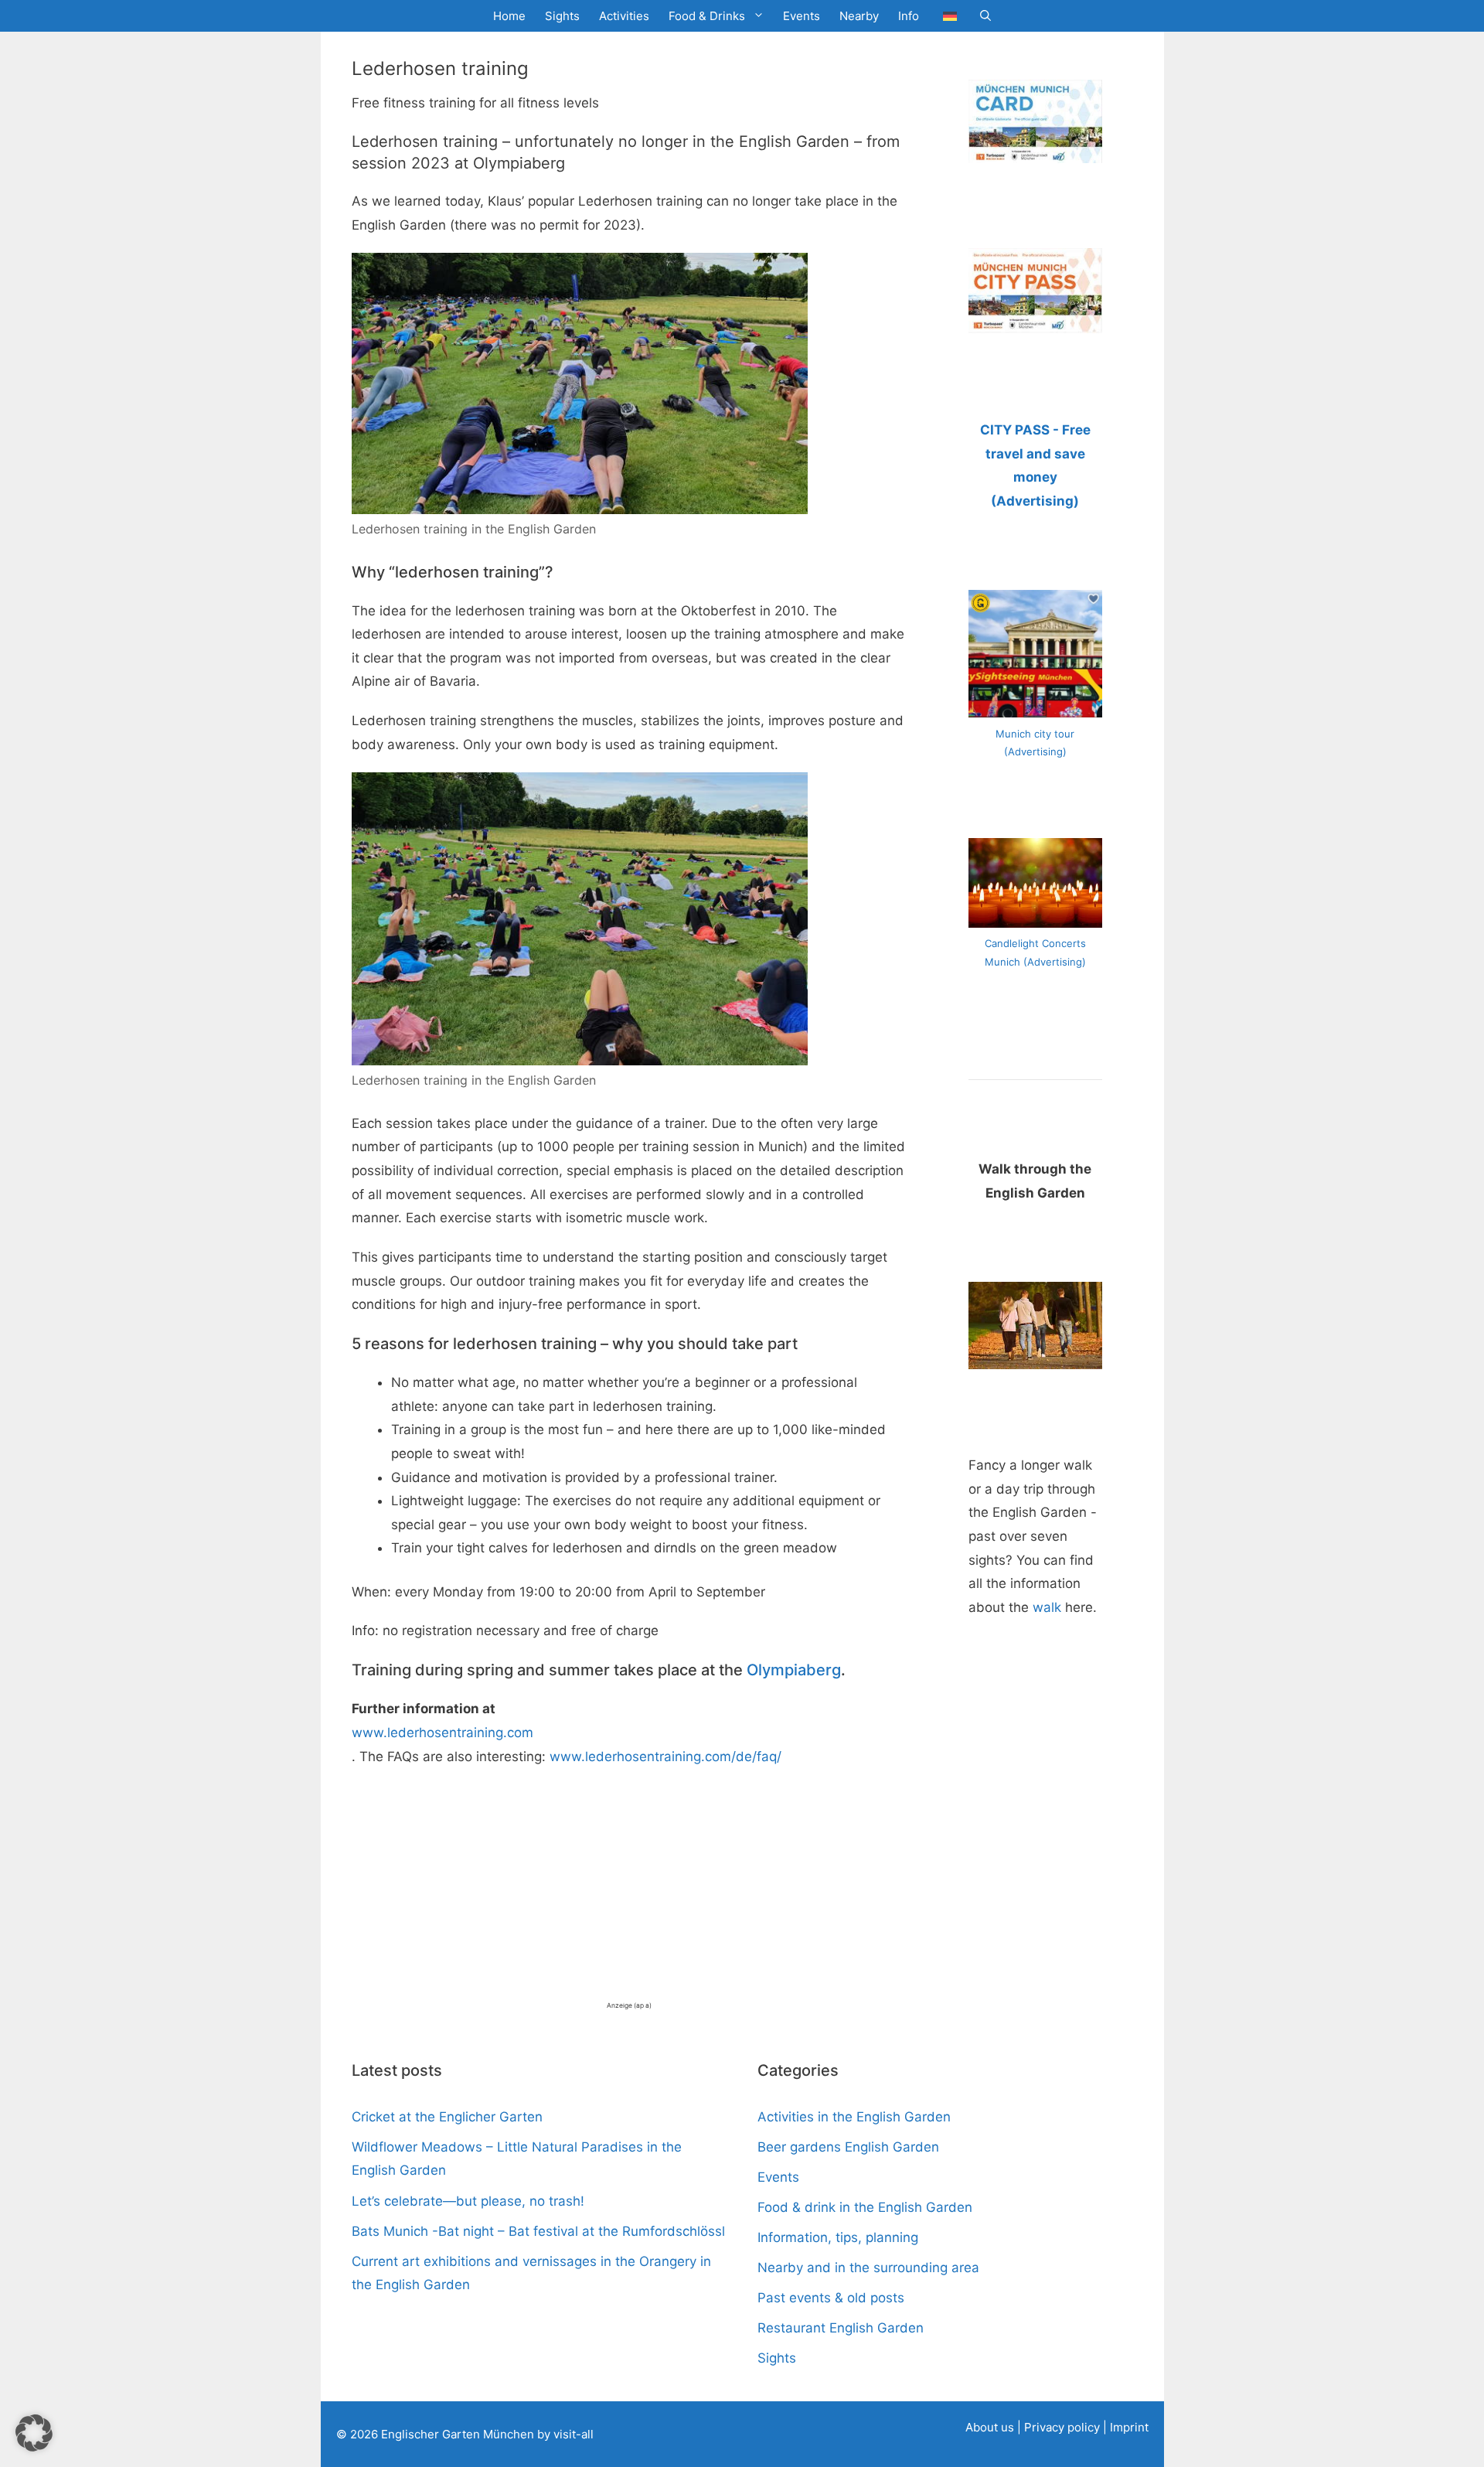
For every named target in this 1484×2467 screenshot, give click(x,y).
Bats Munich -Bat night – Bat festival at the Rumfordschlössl (538, 2231)
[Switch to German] (950, 16)
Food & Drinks (707, 16)
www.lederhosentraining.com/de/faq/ (665, 1757)
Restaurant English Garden (841, 2328)
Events (802, 16)
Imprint (1129, 2427)
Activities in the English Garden (854, 2117)
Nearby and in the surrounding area (868, 2268)
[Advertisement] (629, 1892)
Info (909, 16)
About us (990, 2427)
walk (1047, 1607)
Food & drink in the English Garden (865, 2207)
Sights (562, 16)
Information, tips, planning (838, 2237)
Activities (624, 16)
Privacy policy (1064, 2427)
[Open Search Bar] (985, 16)
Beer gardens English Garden (848, 2147)
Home (509, 16)
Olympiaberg (794, 1670)
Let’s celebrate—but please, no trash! (468, 2201)
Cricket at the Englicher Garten (447, 2117)
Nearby (859, 16)
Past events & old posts (831, 2298)
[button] (34, 2433)
